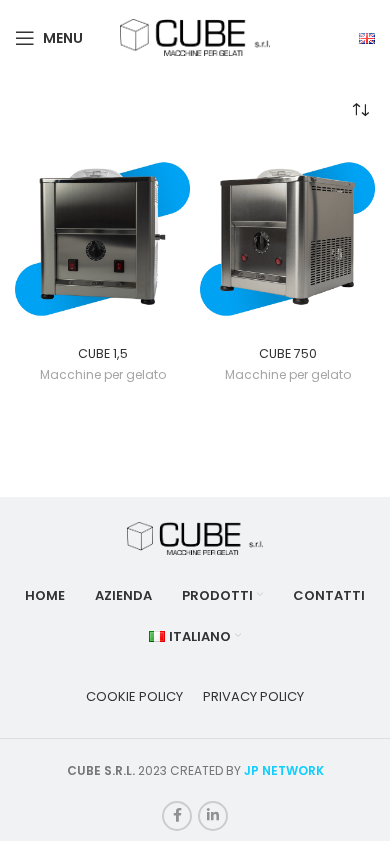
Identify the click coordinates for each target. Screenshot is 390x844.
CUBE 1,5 (103, 353)
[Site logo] (195, 36)
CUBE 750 (288, 353)
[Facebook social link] (177, 816)
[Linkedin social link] (213, 816)
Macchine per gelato (103, 375)
